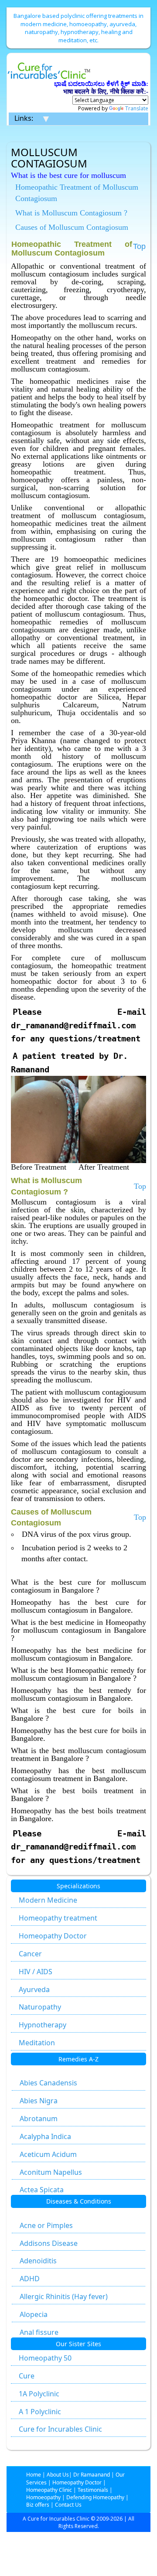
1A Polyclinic (39, 2394)
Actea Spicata (42, 2190)
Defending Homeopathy (95, 2497)
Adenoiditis (38, 2261)
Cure (27, 2376)
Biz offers (38, 2505)
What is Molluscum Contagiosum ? (71, 213)
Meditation (37, 2043)
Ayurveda (34, 1989)
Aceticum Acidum (48, 2154)
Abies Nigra (39, 2101)
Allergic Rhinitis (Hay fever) (64, 2296)
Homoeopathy (43, 2497)
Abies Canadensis (48, 2083)
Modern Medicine (48, 1900)
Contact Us (68, 2505)
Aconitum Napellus (51, 2172)
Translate (137, 108)
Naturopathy (40, 2007)
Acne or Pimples (46, 2225)
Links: (24, 118)
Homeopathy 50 (45, 2358)
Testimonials (93, 2490)
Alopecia (34, 2314)
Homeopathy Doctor (53, 1936)
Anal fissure (39, 2332)
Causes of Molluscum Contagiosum (72, 227)
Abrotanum (39, 2119)
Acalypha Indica (45, 2136)
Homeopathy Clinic (49, 2490)
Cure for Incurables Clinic (60, 2429)
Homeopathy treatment (58, 1918)
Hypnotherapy (43, 2025)
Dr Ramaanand (92, 2475)
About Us (58, 2475)
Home (34, 2475)
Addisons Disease (49, 2243)
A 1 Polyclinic (40, 2412)
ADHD (30, 2279)
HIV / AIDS (36, 1972)
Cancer (30, 1954)
